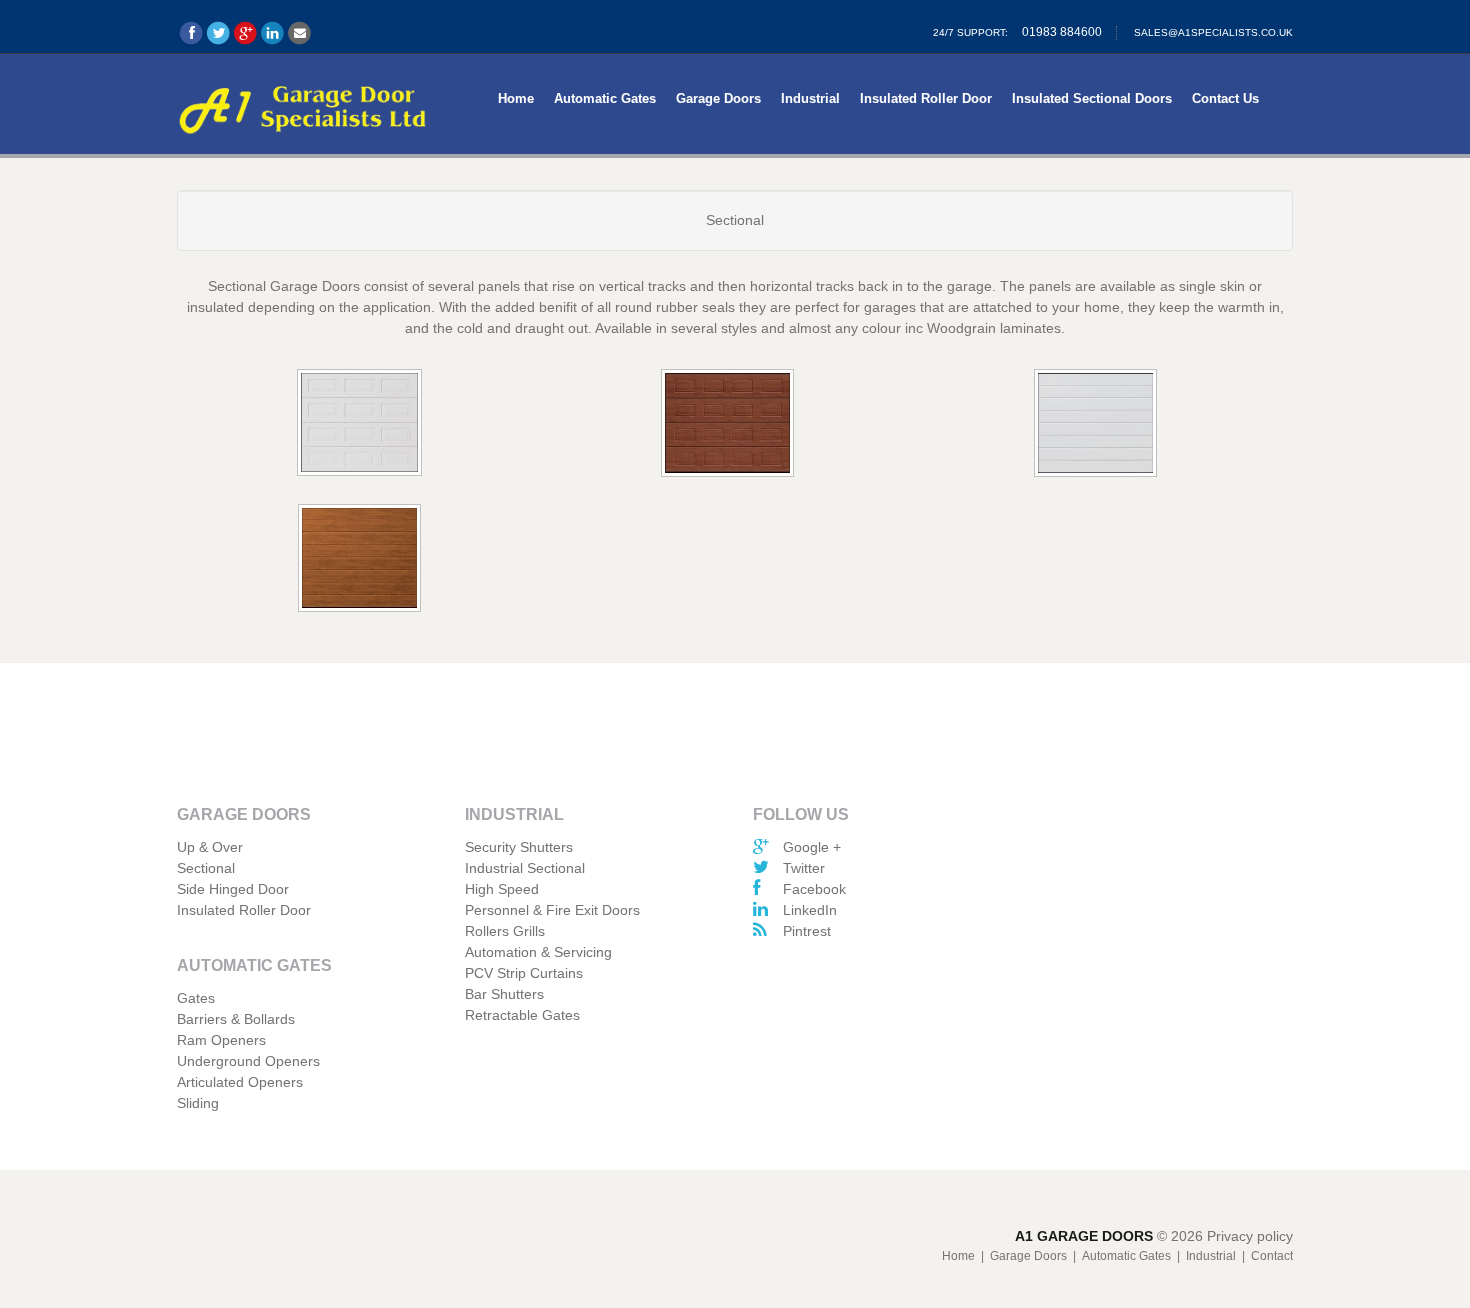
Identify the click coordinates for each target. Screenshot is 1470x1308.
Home (516, 98)
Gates (196, 998)
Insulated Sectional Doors (1092, 98)
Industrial (810, 98)
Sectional (206, 868)
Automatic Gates (605, 98)
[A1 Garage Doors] (303, 106)
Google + (812, 847)
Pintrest (807, 931)
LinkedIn (810, 910)
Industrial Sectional (525, 868)
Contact (1272, 1256)
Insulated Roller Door (926, 98)
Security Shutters (519, 847)
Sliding (198, 1103)
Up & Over (210, 847)
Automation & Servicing (538, 952)
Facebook (814, 889)
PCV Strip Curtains (524, 973)
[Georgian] (361, 424)
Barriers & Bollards (236, 1019)
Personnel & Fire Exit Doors (552, 910)
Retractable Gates (522, 1015)
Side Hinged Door (233, 889)
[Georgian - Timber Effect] (729, 425)
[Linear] (1098, 425)
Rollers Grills (505, 931)
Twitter (804, 868)
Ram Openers (221, 1040)
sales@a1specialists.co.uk (1213, 32)
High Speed (502, 889)
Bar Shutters (504, 994)
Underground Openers (248, 1061)
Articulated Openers (240, 1082)
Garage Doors (718, 98)
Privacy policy (1250, 1236)
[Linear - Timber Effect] (361, 560)
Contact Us (1225, 98)
